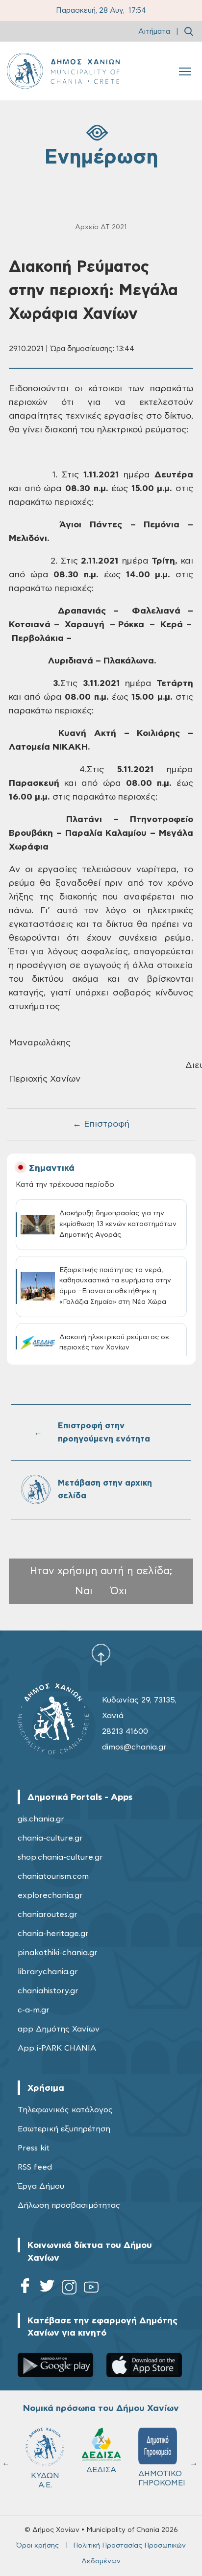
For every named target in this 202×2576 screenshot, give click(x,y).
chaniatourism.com (53, 1876)
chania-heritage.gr (53, 1934)
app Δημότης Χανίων (59, 2029)
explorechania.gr (50, 1895)
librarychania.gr (48, 1972)
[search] (189, 31)
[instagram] (69, 2289)
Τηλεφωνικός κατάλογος (65, 2110)
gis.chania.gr (41, 1819)
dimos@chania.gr (134, 1747)
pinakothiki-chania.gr (58, 1953)
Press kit (34, 2148)
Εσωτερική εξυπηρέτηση (64, 2129)
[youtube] (91, 2289)
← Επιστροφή (101, 1124)
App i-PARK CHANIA (57, 2048)
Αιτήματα (154, 32)
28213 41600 (125, 1731)
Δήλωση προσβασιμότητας (69, 2205)
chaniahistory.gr (48, 1991)
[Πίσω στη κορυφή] (101, 1654)
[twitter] (47, 2289)
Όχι (119, 1591)
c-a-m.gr (34, 2010)
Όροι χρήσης (38, 2546)
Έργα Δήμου (41, 2186)
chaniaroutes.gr (48, 1914)
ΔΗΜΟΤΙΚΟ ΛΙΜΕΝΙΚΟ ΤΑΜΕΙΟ (141, 2483)
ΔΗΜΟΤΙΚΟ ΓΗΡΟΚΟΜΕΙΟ (87, 2478)
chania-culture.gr (50, 1838)
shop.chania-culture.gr (60, 1857)
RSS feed (35, 2167)
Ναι (84, 1591)
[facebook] (25, 2289)
